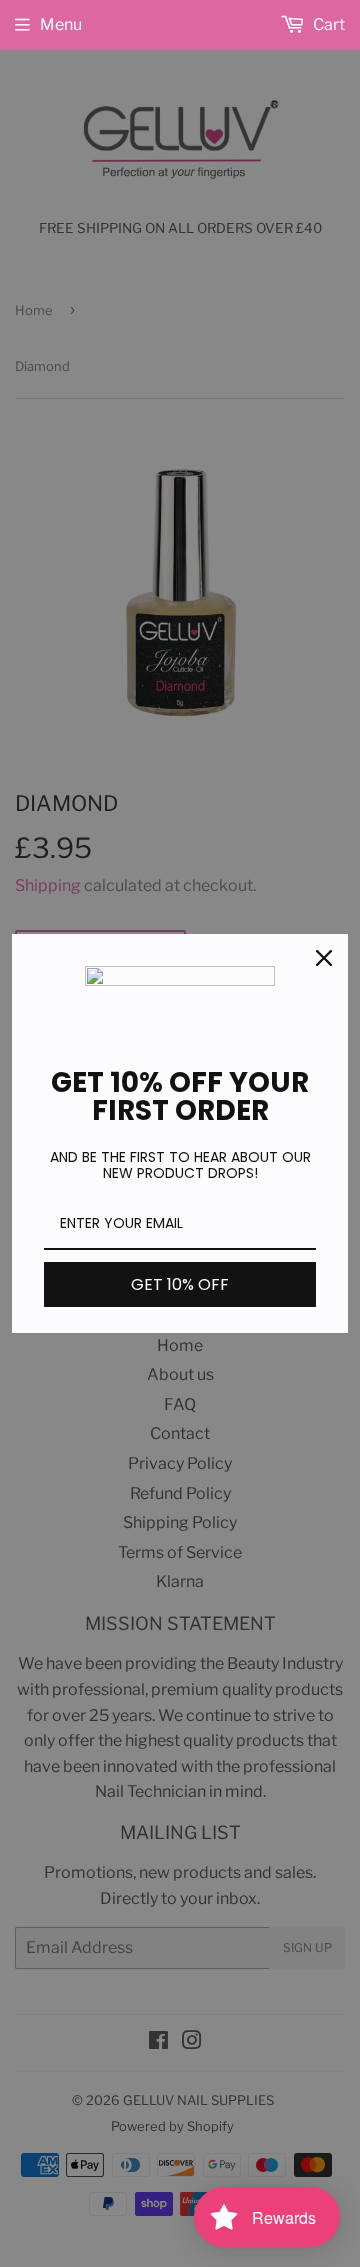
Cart (327, 24)
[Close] (324, 958)
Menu (61, 24)
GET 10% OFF (180, 1284)
